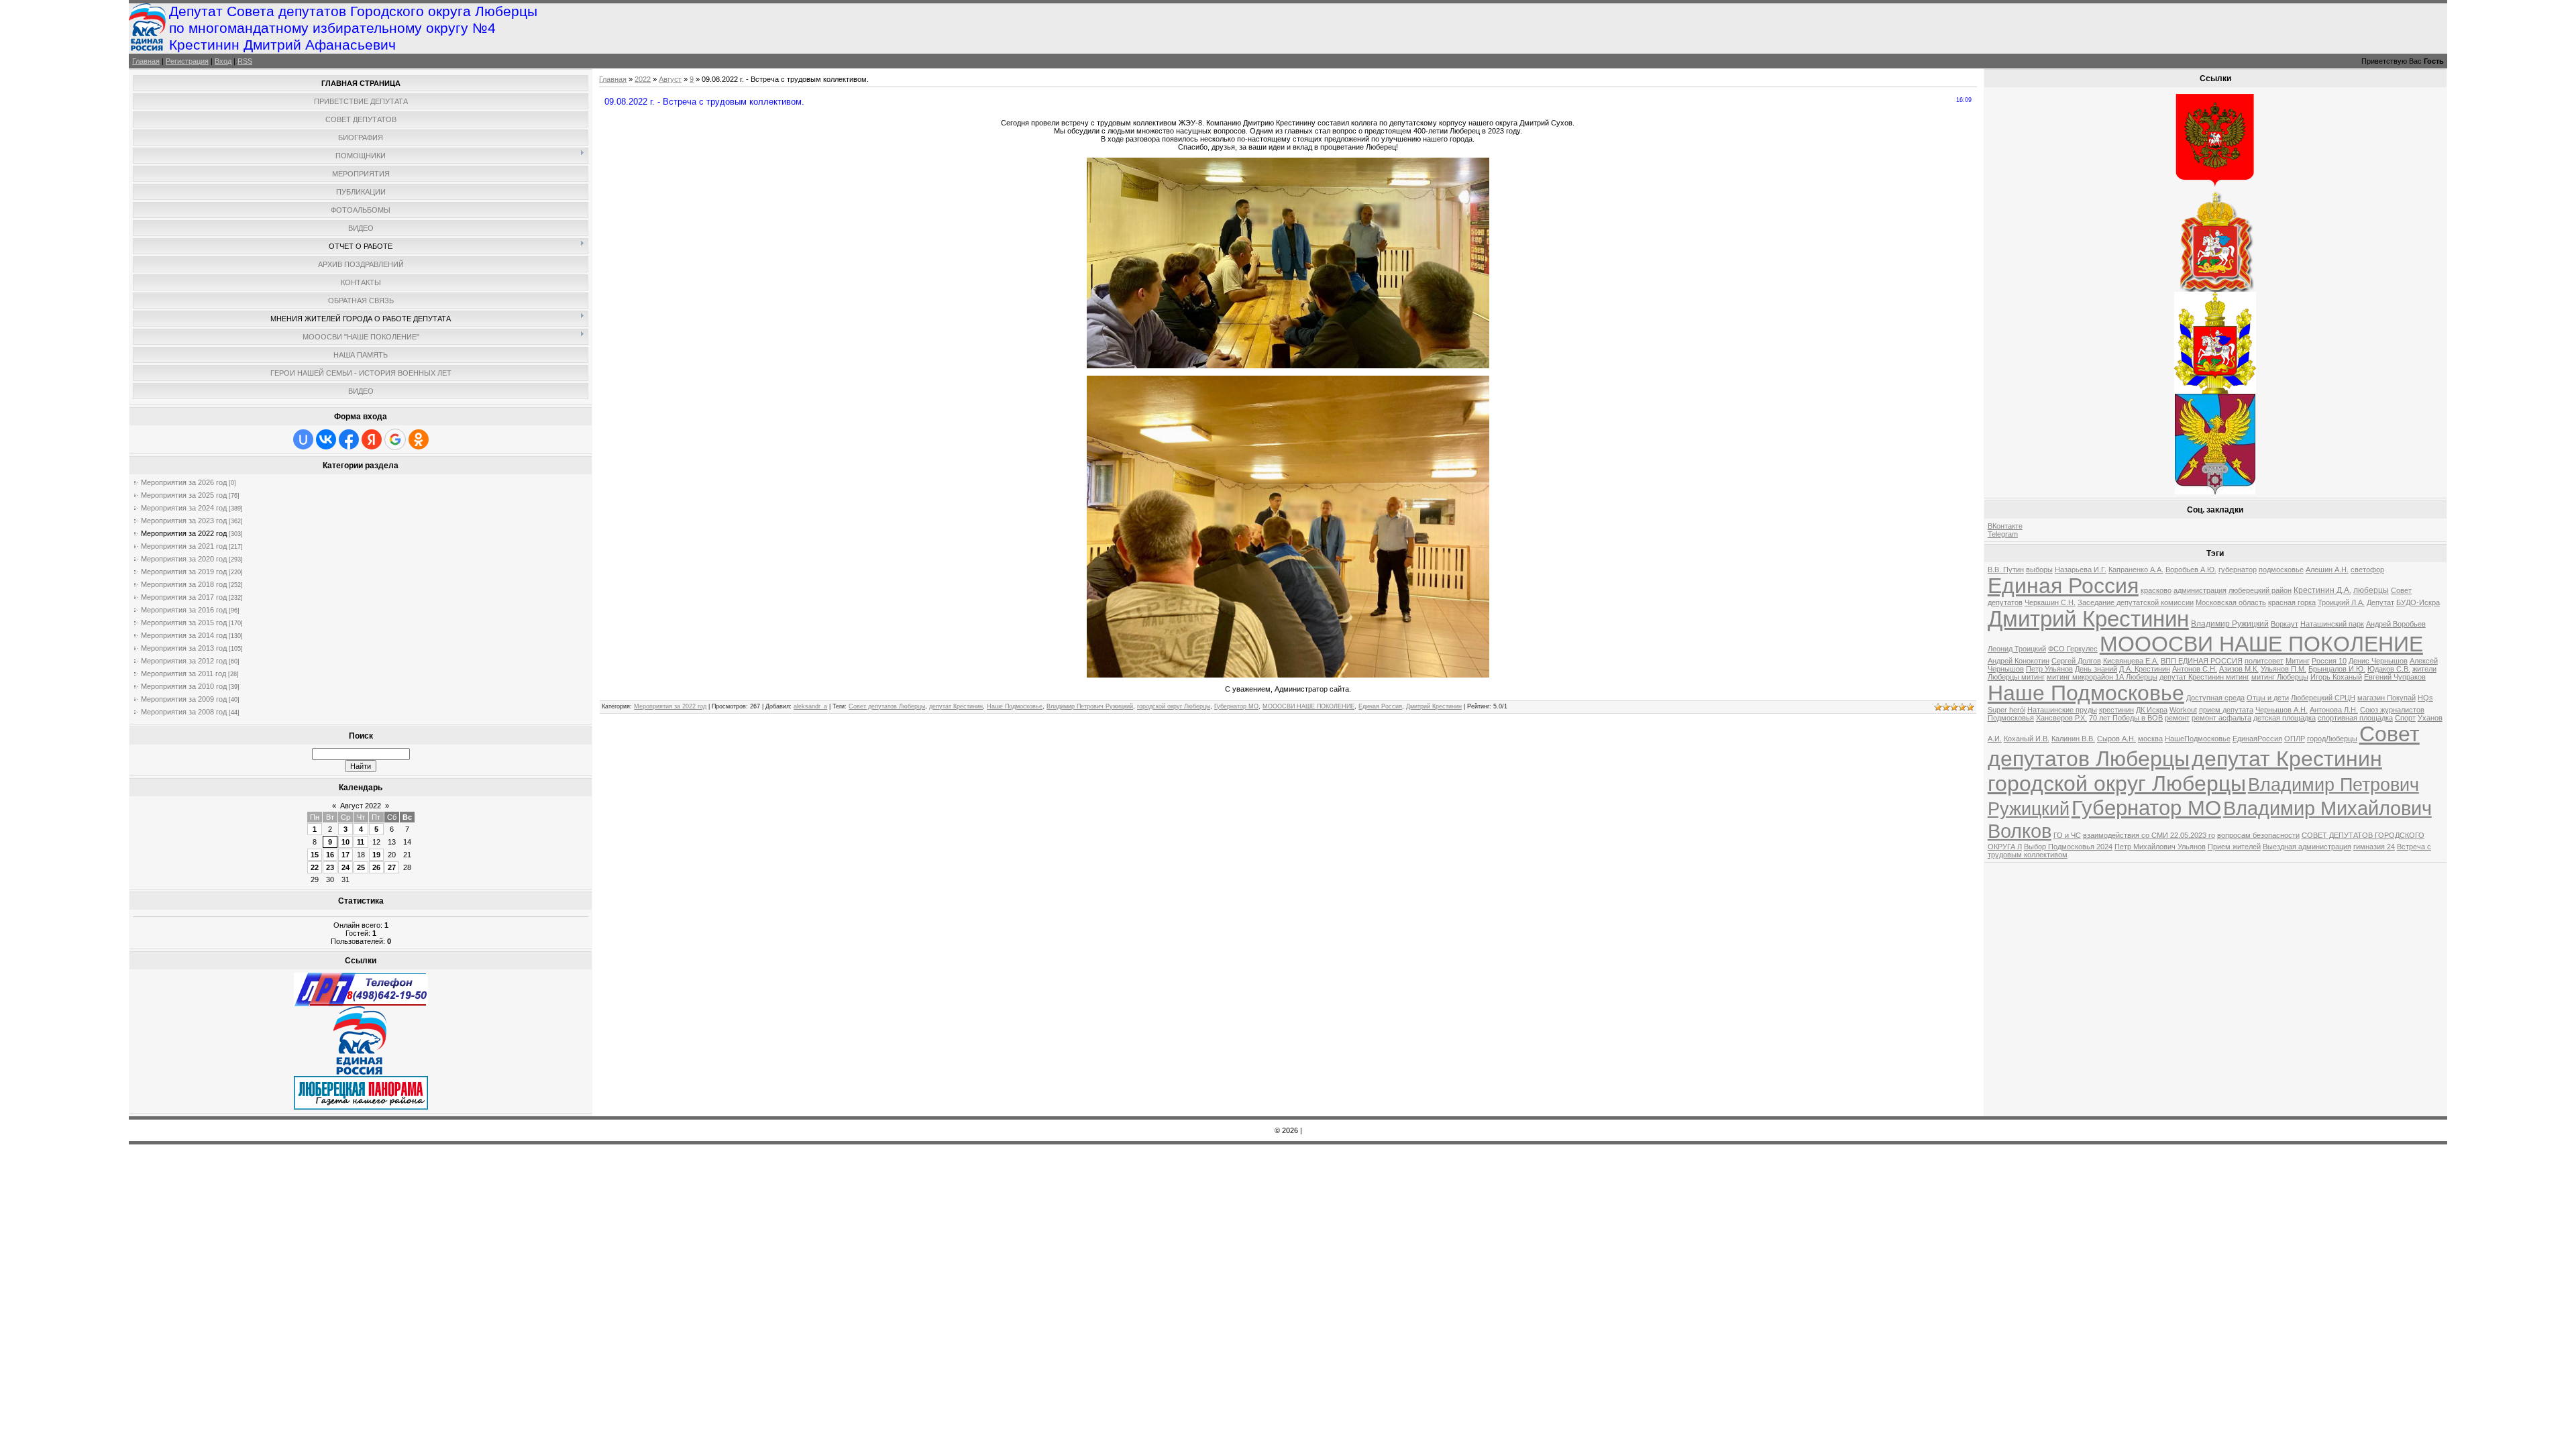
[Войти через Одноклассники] (419, 439)
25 (361, 867)
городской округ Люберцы (1174, 706)
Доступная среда (2215, 698)
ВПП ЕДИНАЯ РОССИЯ (2202, 661)
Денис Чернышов (2378, 661)
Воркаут (2285, 624)
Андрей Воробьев (2396, 624)
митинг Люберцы (2280, 677)
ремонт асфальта (2221, 718)
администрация (2200, 590)
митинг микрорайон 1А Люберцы (2102, 677)
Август (670, 79)
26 (376, 867)
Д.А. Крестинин (2145, 669)
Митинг (2298, 661)
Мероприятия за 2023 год (184, 521)
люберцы (2371, 590)
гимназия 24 (2374, 847)
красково (2156, 590)
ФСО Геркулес (2073, 649)
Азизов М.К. (2239, 669)
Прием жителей (2234, 847)
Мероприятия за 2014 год (184, 635)
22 (315, 867)
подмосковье (2281, 570)
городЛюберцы (2332, 739)
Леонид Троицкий (2017, 649)
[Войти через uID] (303, 439)
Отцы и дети (2268, 698)
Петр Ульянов (2049, 669)
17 (345, 855)
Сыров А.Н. (2116, 739)
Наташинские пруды (2062, 710)
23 (330, 867)
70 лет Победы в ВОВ (2126, 718)
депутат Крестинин (956, 706)
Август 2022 (361, 806)
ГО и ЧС (2067, 835)
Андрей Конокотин (2019, 661)
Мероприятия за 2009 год (184, 699)
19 (376, 855)
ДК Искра (2152, 710)
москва (2150, 739)
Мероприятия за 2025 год (184, 495)
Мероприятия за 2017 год (184, 597)
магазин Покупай (2386, 698)
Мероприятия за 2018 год (184, 584)
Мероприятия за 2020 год (184, 559)
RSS (245, 61)
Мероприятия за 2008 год (184, 712)
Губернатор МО (1236, 706)
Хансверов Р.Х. (2061, 718)
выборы (2039, 570)
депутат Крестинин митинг (2204, 677)
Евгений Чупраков (2395, 677)
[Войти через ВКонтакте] (326, 439)
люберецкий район (2260, 590)
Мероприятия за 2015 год (184, 623)
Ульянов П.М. (2284, 669)
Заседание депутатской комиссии (2136, 602)
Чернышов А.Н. (2282, 710)
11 (361, 842)
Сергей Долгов (2076, 661)
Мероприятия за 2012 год (184, 661)
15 (315, 855)
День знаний (2096, 669)
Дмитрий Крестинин (1434, 706)
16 (330, 855)
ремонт (2177, 718)
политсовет (2264, 661)
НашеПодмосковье (2198, 739)
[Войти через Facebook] (349, 439)
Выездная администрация (2307, 847)
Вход (223, 61)
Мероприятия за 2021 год (184, 546)
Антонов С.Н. (2195, 669)
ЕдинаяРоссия (2257, 739)
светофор (2367, 570)
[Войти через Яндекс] (372, 439)
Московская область (2231, 602)
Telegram (2003, 534)
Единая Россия (1380, 706)
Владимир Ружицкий (2230, 624)
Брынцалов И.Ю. (2337, 669)
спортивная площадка (2355, 718)
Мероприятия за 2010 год (184, 686)
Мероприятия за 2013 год (184, 648)
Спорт (2405, 718)
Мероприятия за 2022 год (184, 533)
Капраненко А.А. (2136, 570)
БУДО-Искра (2418, 602)
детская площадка (2285, 718)
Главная (146, 61)
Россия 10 (2329, 661)
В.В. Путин (2006, 570)
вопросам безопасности (2258, 835)
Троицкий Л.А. (2341, 602)
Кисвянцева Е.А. (2131, 661)
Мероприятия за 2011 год (183, 674)
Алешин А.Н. (2327, 570)
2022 (643, 79)
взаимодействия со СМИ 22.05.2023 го (2149, 835)
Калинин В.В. (2073, 739)
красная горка (2292, 602)
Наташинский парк (2332, 624)
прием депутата (2226, 710)
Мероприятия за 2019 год (184, 572)
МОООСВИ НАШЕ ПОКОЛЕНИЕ (1308, 706)
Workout (2183, 710)
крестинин (2116, 710)
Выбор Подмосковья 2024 (2068, 847)
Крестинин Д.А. (2322, 590)
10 (345, 842)
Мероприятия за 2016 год (184, 610)
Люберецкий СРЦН (2323, 698)
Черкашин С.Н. (2050, 602)
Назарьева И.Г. (2081, 570)
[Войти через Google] (395, 439)
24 (345, 867)
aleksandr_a (810, 706)
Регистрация (187, 61)
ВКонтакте (2005, 526)
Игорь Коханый (2336, 677)
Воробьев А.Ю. (2191, 570)
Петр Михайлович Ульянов (2160, 847)
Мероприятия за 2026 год (184, 482)
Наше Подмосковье (1015, 706)
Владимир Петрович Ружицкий (1090, 706)
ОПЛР (2295, 739)
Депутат (2380, 602)
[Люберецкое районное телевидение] (361, 1004)
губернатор (2238, 570)
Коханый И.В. (2027, 739)
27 (392, 867)
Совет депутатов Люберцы (887, 706)
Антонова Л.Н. (2334, 710)
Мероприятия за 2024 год (184, 508)
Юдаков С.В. (2389, 669)
